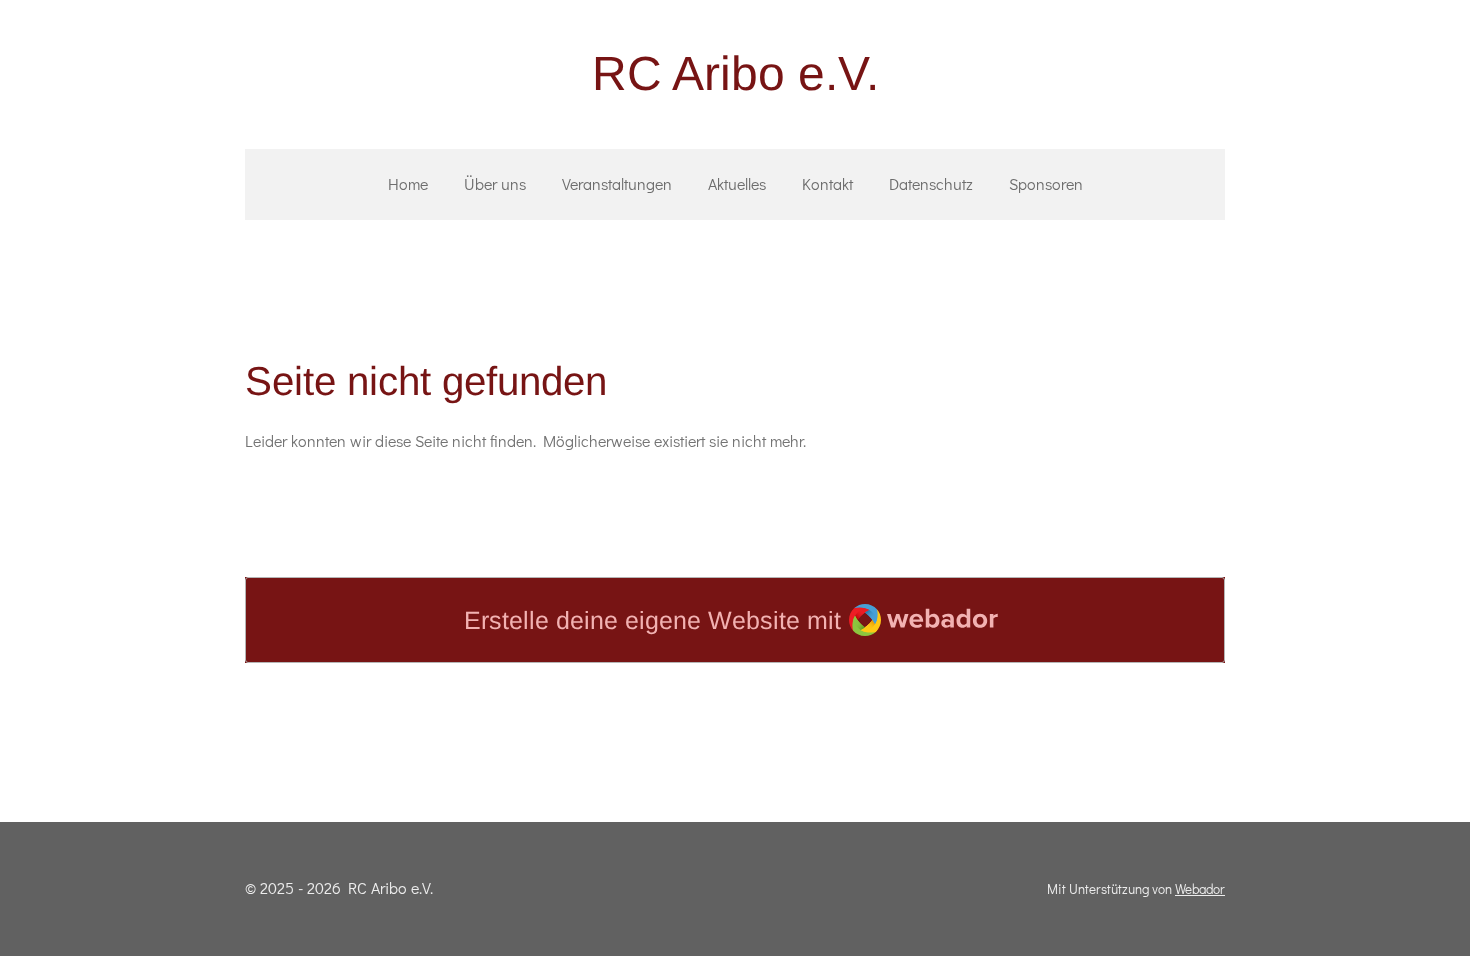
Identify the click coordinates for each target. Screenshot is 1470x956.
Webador (1200, 889)
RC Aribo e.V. (735, 73)
